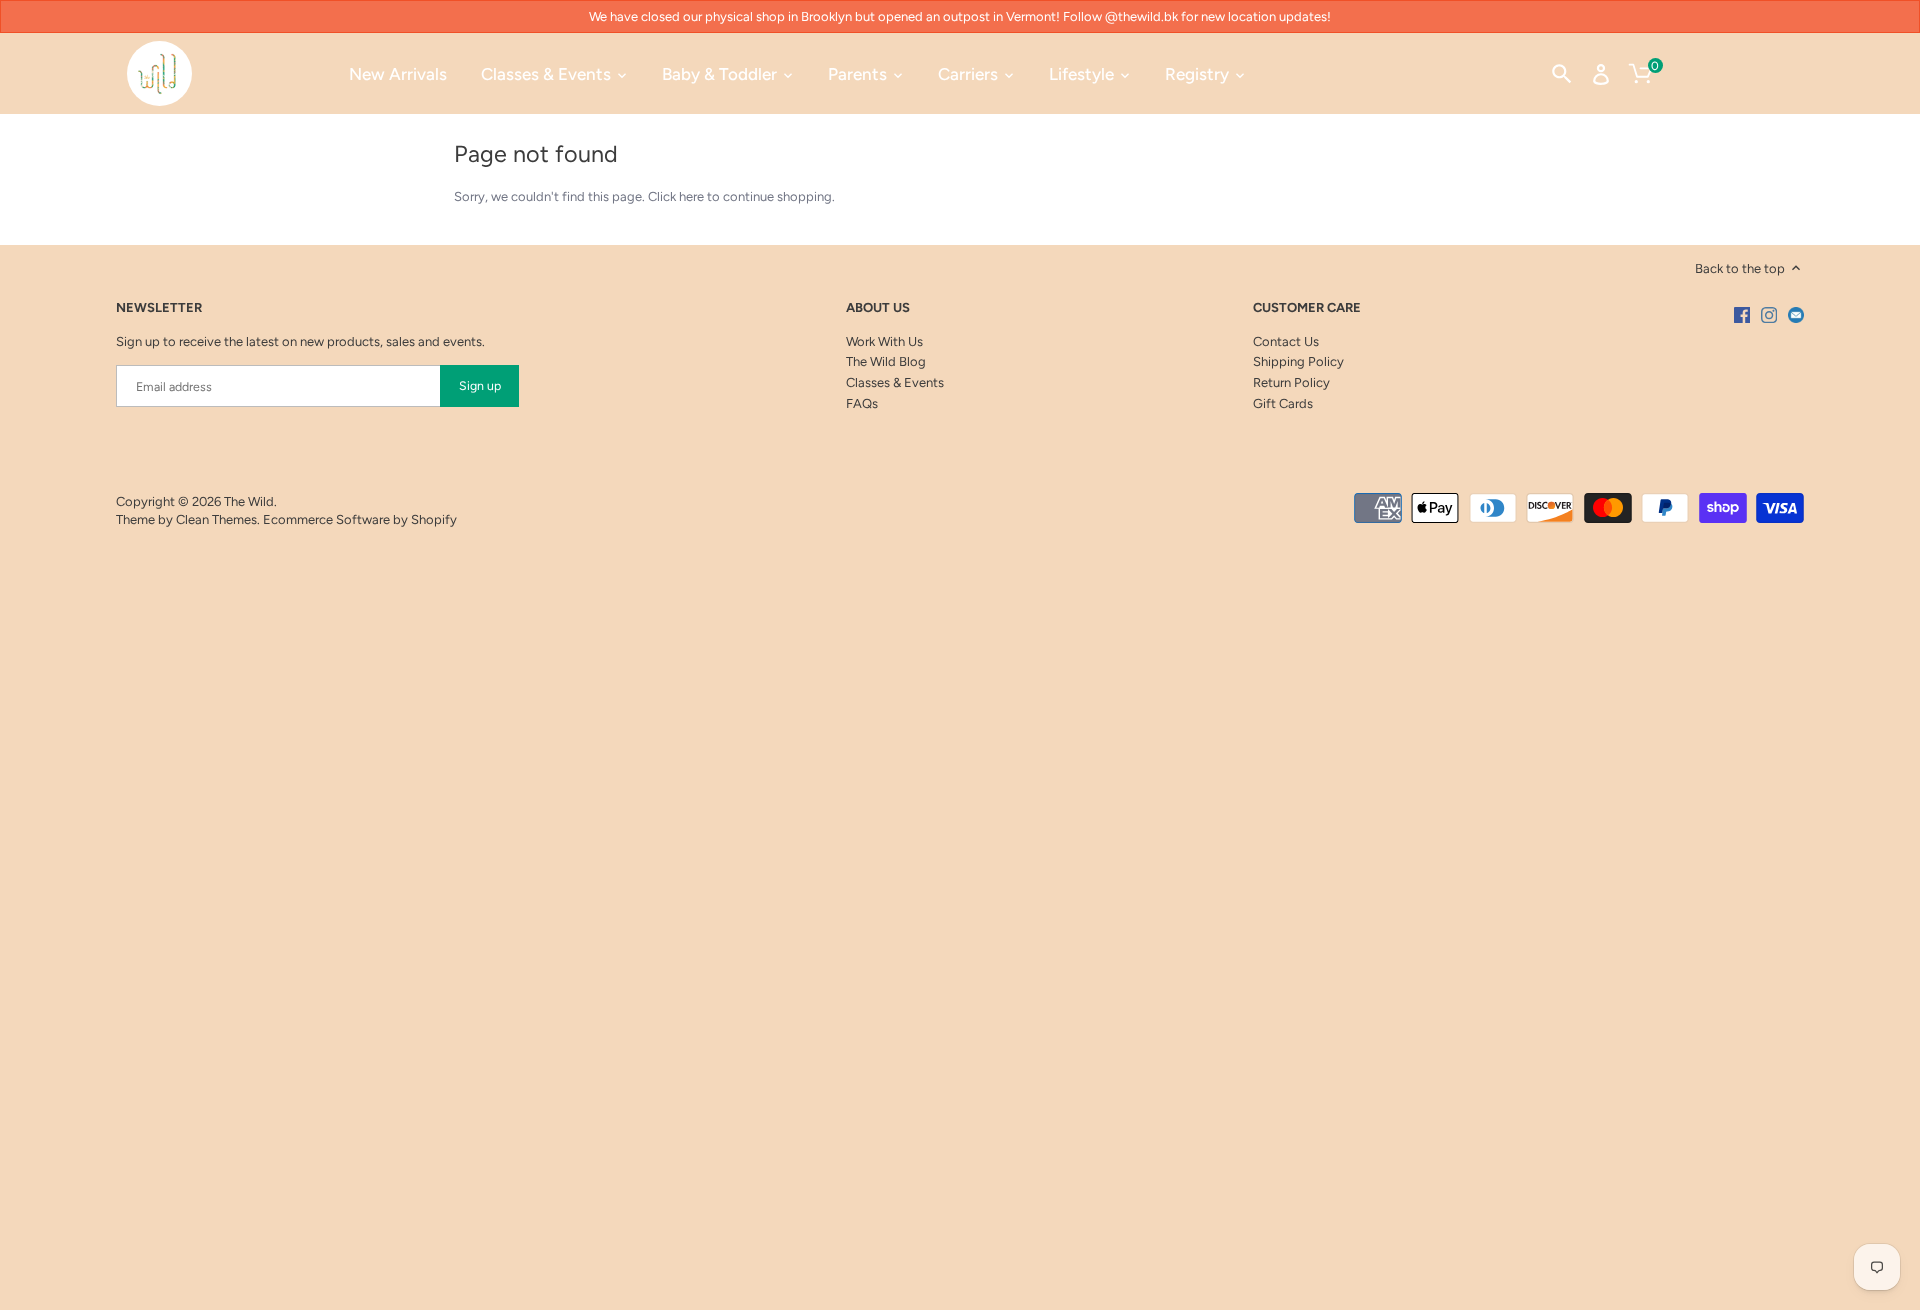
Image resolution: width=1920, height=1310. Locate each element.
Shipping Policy (1298, 361)
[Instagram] (1769, 315)
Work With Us (884, 341)
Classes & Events (895, 382)
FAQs (862, 403)
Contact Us (1286, 341)
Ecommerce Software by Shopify (360, 519)
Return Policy (1291, 382)
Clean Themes (216, 519)
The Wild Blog (886, 361)
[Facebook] (1742, 315)
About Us (878, 307)
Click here (676, 196)
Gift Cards (1283, 403)
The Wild (249, 501)
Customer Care (1307, 307)
